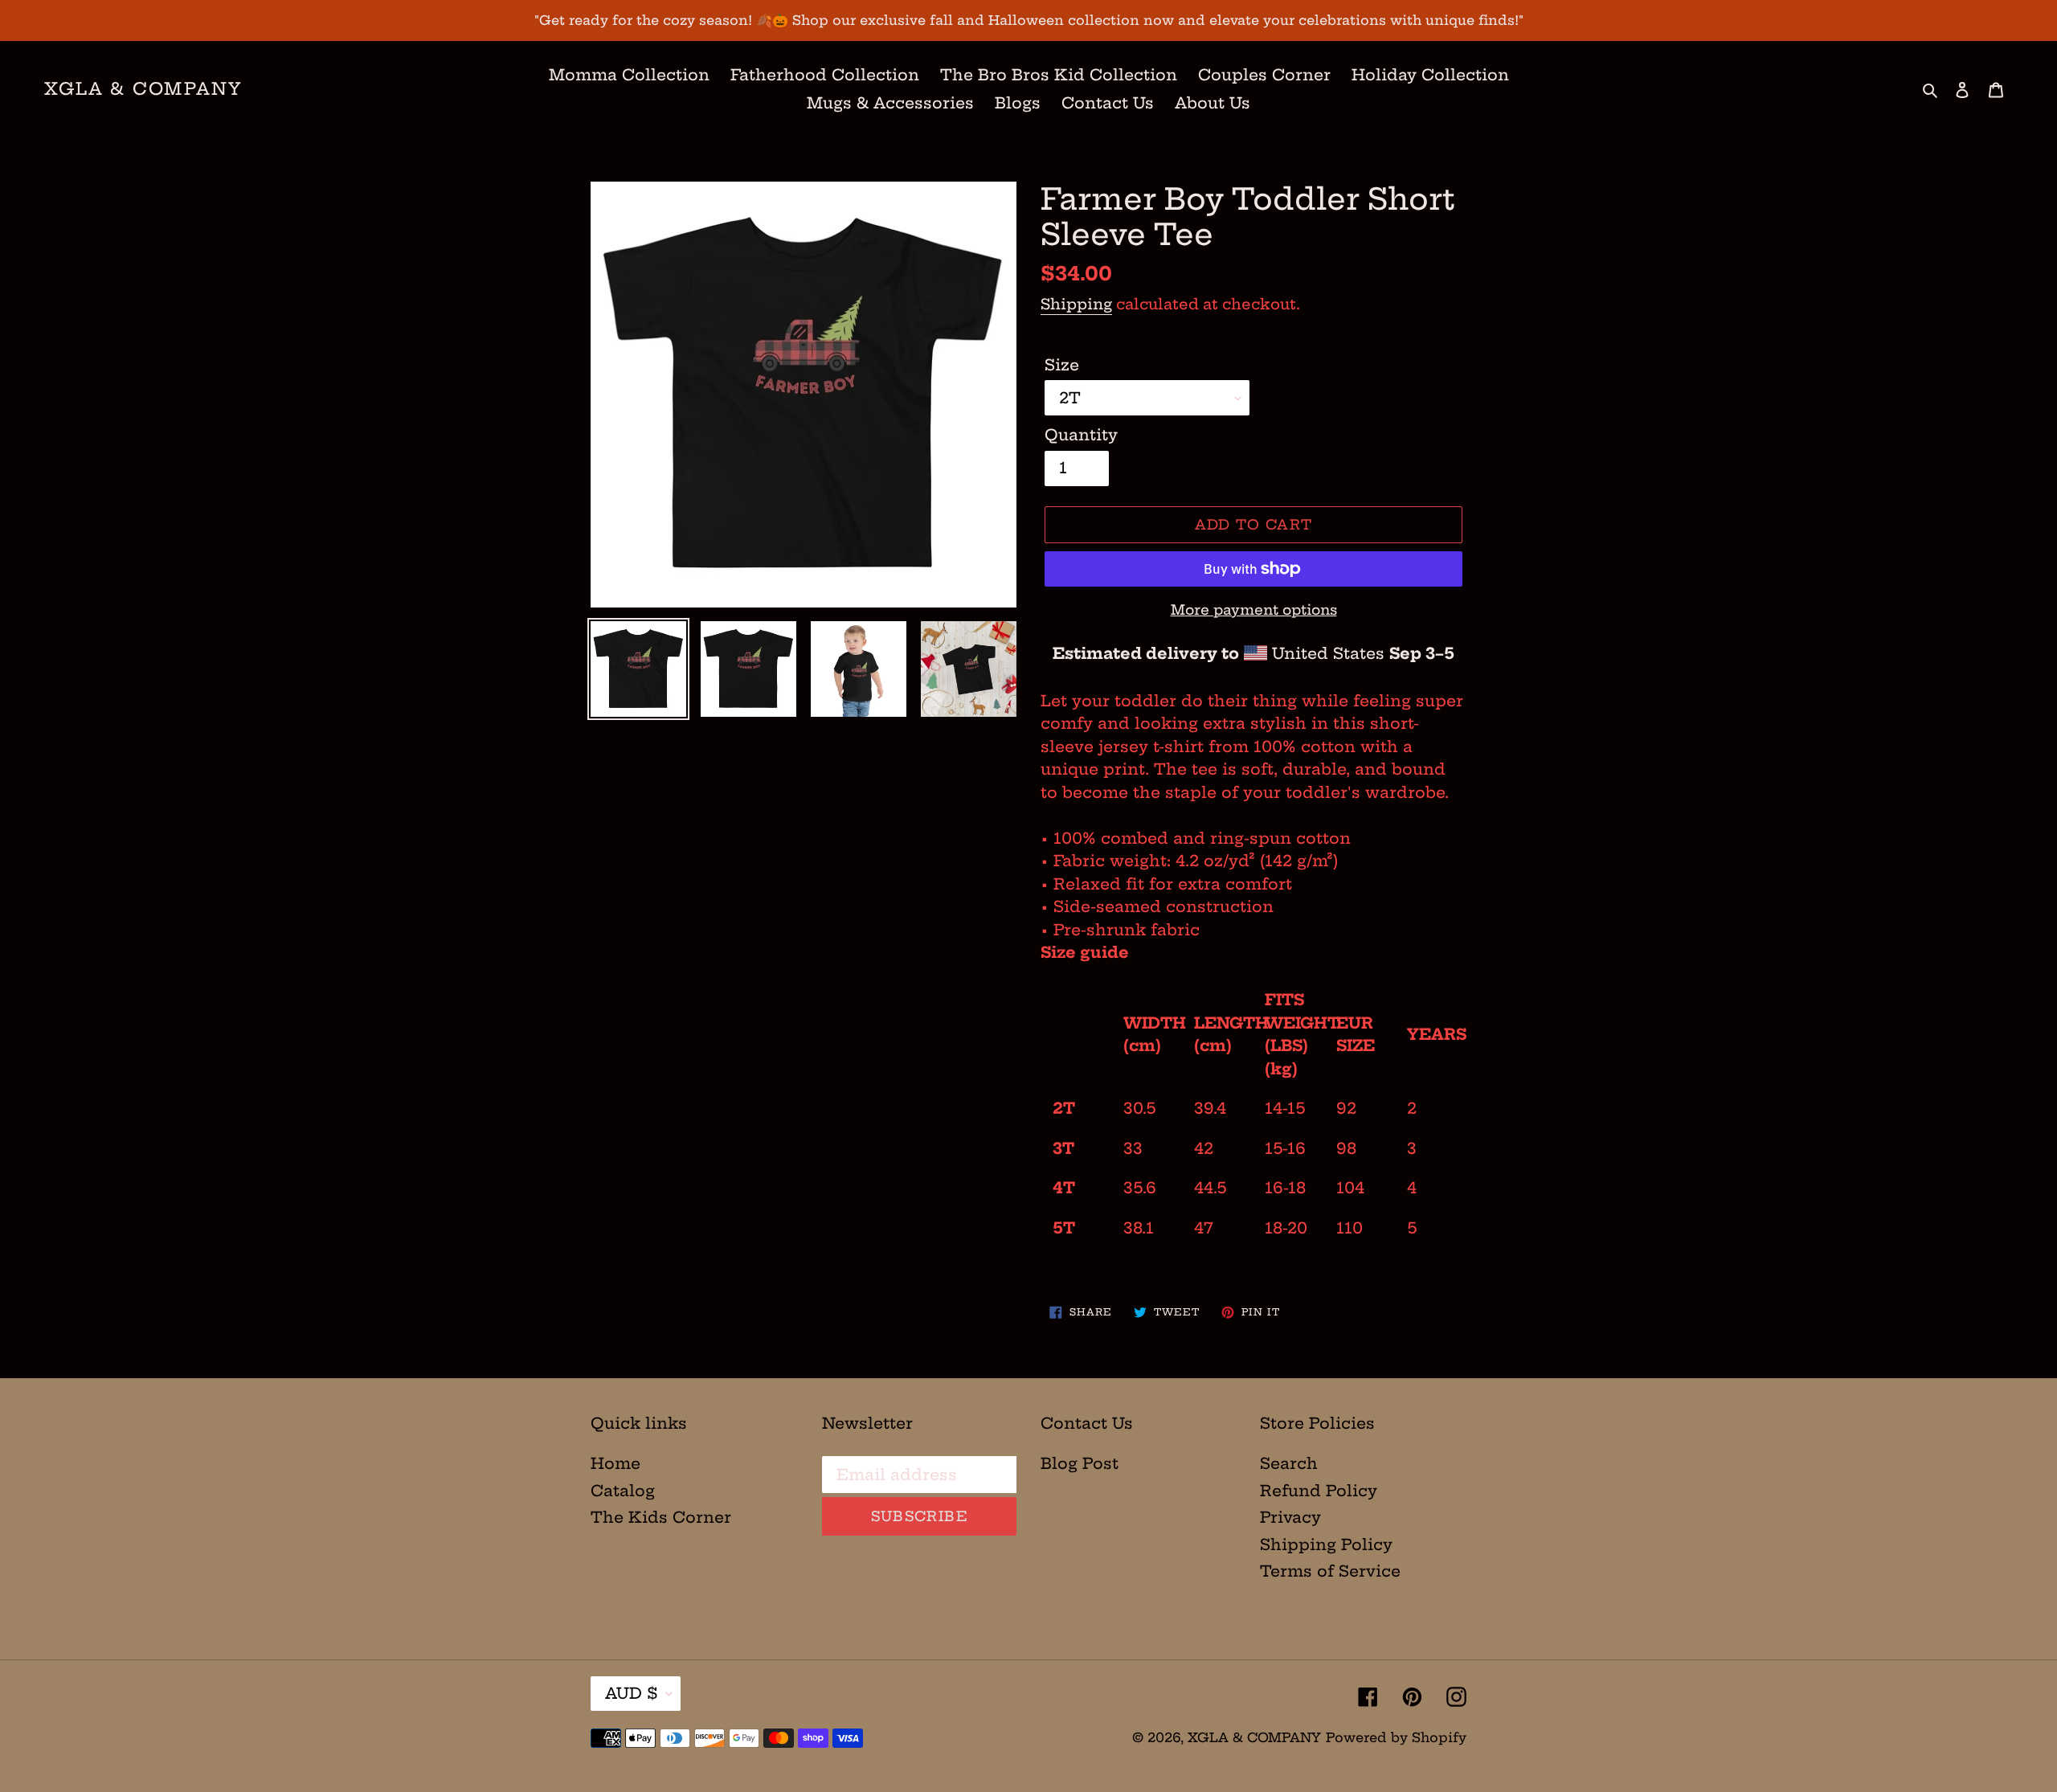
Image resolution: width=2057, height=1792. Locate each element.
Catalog (623, 1491)
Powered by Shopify (1396, 1737)
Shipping (1076, 304)
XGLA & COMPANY (143, 89)
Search (1289, 1463)
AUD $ (632, 1693)
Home (615, 1463)
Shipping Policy (1326, 1544)
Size (1062, 365)
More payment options (1254, 610)
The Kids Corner (661, 1517)
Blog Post (1080, 1463)
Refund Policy (1319, 1491)
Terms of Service (1330, 1571)
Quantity (1081, 435)
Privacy (1290, 1517)
